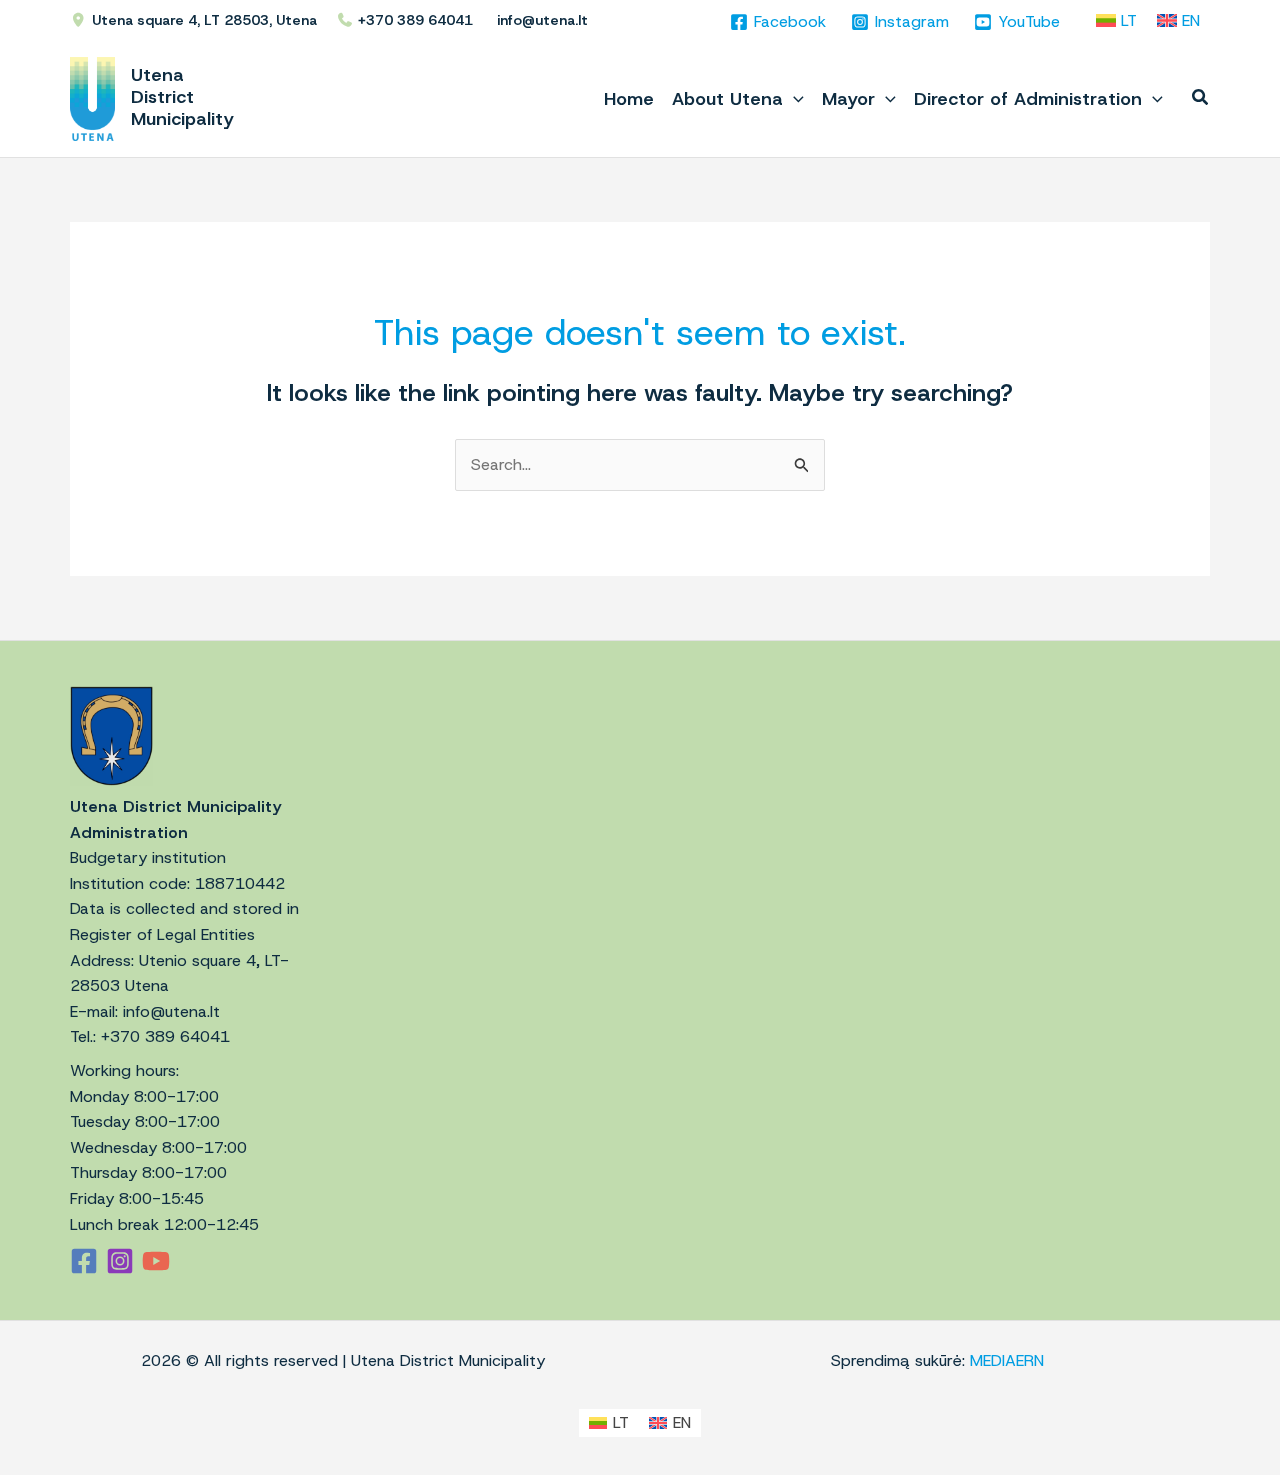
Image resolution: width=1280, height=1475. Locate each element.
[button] (793, 99)
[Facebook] (84, 1261)
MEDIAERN (1007, 1360)
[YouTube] (156, 1261)
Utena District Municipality (182, 97)
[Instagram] (120, 1261)
